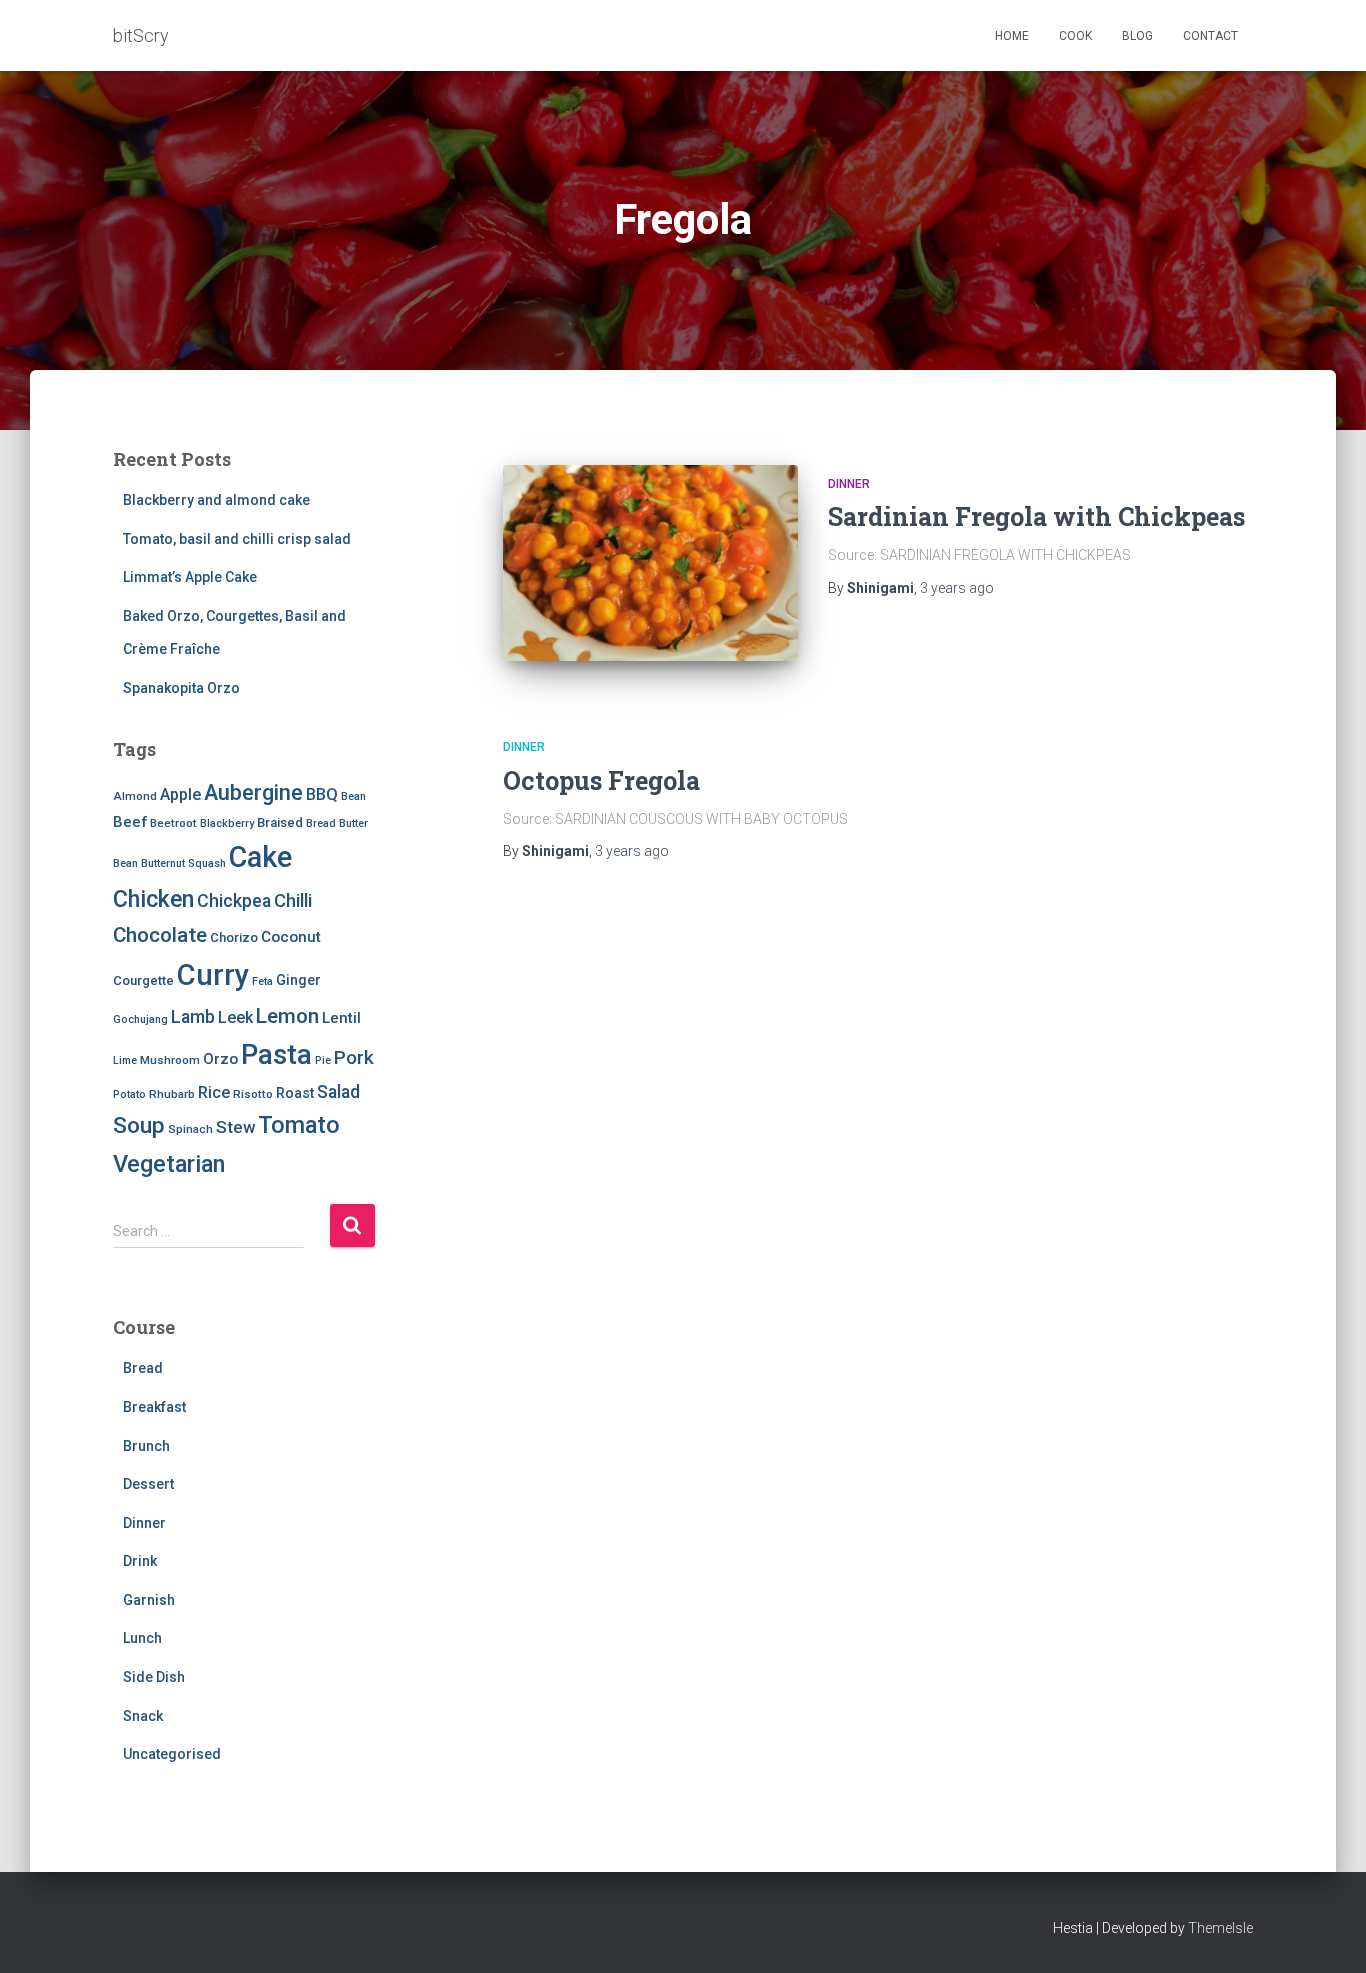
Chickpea (234, 901)
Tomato (299, 1125)
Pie (323, 1060)
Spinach (190, 1129)
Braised (280, 822)
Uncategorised (172, 1754)
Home (1012, 36)
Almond (135, 796)
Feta (262, 981)
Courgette (143, 980)
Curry (213, 975)
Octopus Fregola (601, 780)
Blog (1137, 36)
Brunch (146, 1446)
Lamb (193, 1017)
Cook (1075, 36)
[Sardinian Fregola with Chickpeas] (650, 563)
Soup (139, 1125)
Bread (321, 823)
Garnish (149, 1600)
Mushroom (170, 1060)
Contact (1210, 36)
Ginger (298, 980)
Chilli (293, 901)
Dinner (144, 1523)
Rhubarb (172, 1094)
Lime (125, 1060)
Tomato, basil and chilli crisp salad (237, 539)
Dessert (148, 1484)
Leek (235, 1017)
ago (957, 588)
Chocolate (160, 935)
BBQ (322, 794)
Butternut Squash (183, 863)
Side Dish (154, 1677)
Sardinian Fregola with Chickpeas (1036, 516)
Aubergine (253, 792)
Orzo (220, 1059)
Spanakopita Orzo (181, 688)
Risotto (253, 1094)
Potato (129, 1094)
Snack (143, 1716)
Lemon (287, 1016)
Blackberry (227, 823)
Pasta (276, 1054)
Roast (295, 1093)
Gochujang (140, 1019)
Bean (353, 796)
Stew (235, 1127)
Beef (130, 822)
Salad (338, 1092)
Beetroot (173, 823)
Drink (140, 1561)
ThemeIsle (1220, 1928)
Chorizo (234, 937)
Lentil (341, 1018)
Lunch (142, 1638)
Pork (354, 1057)
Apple (180, 794)
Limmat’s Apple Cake (190, 577)
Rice (214, 1092)
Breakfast (154, 1407)
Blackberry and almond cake (216, 500)
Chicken (153, 899)
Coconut (291, 937)
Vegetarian (169, 1164)
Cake (260, 857)
